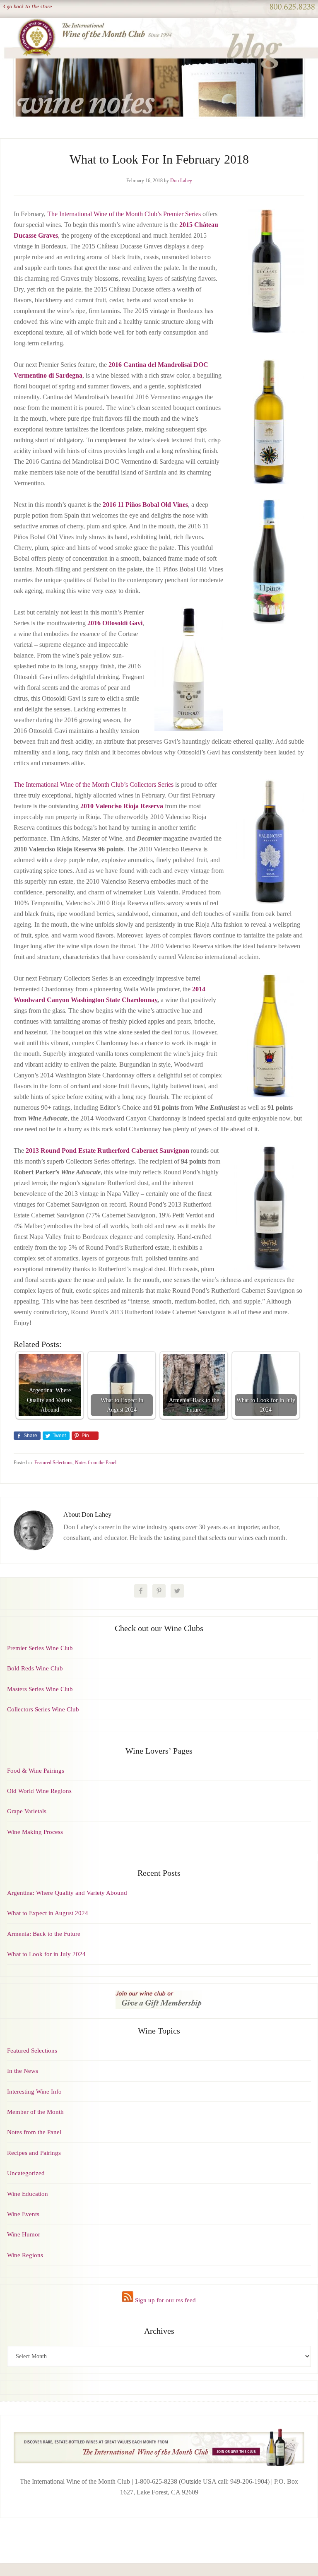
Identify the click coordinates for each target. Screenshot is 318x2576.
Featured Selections (53, 1463)
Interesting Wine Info (34, 2092)
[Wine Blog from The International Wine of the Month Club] (159, 28)
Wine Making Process (35, 1832)
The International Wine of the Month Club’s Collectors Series (94, 784)
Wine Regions (25, 2255)
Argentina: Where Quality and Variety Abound (67, 1893)
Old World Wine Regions (39, 1791)
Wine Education (28, 2194)
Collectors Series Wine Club (43, 1709)
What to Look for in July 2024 (46, 1954)
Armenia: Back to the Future (44, 1934)
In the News (23, 2071)
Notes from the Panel (96, 1463)
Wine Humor (24, 2234)
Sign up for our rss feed (165, 2300)
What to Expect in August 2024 (48, 1913)
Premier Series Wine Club (40, 1648)
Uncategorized (26, 2173)
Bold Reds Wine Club (35, 1668)
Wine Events (23, 2214)
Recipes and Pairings (34, 2153)
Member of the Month (35, 2112)
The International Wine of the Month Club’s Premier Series (124, 214)
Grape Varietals (27, 1811)
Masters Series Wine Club (40, 1689)
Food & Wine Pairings (36, 1771)
